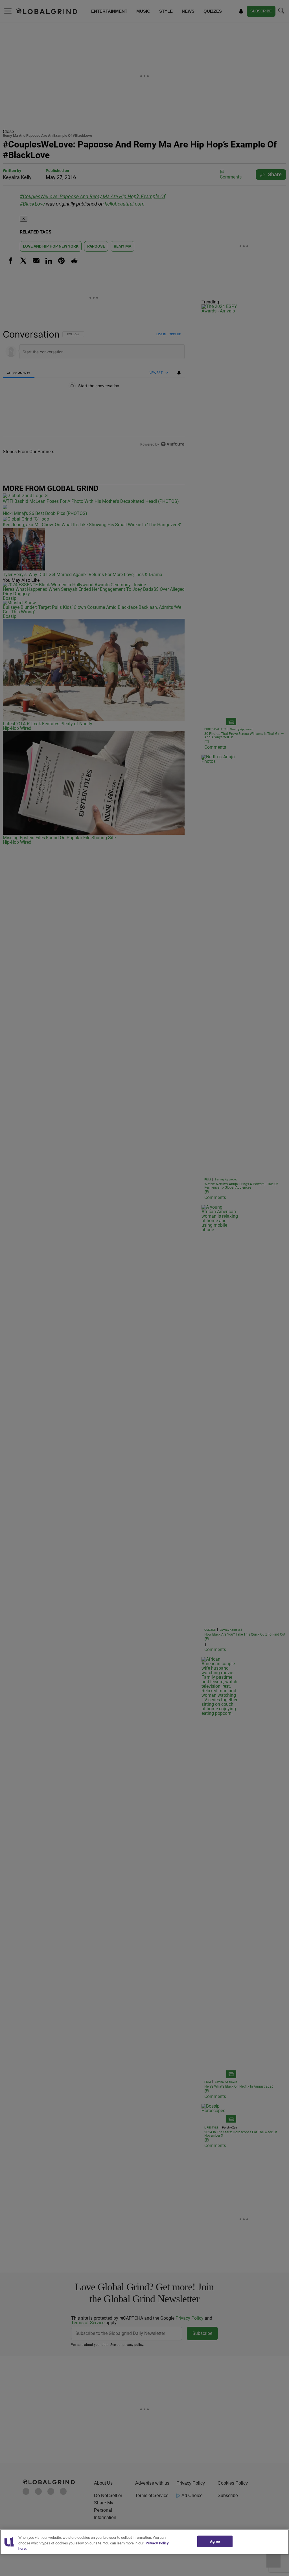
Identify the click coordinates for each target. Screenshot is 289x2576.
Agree (215, 2541)
